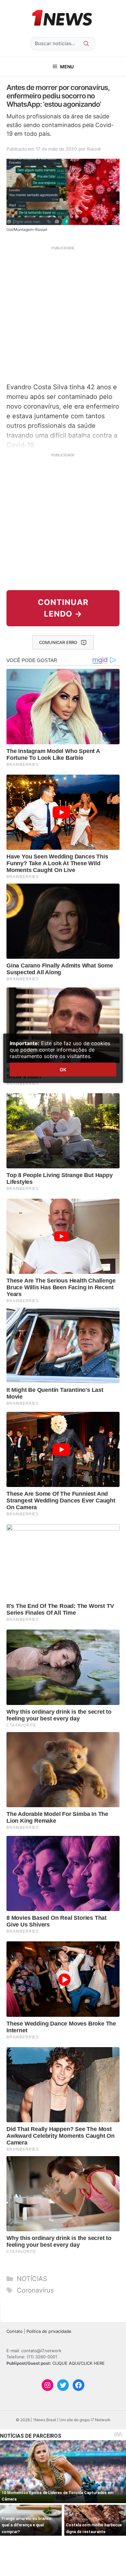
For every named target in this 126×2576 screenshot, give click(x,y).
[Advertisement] (63, 313)
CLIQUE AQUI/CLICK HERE (79, 2363)
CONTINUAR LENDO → (63, 608)
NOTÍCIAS (32, 2279)
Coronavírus (35, 2290)
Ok (63, 1070)
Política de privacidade (49, 2331)
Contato (15, 2331)
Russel (94, 149)
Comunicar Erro (58, 642)
